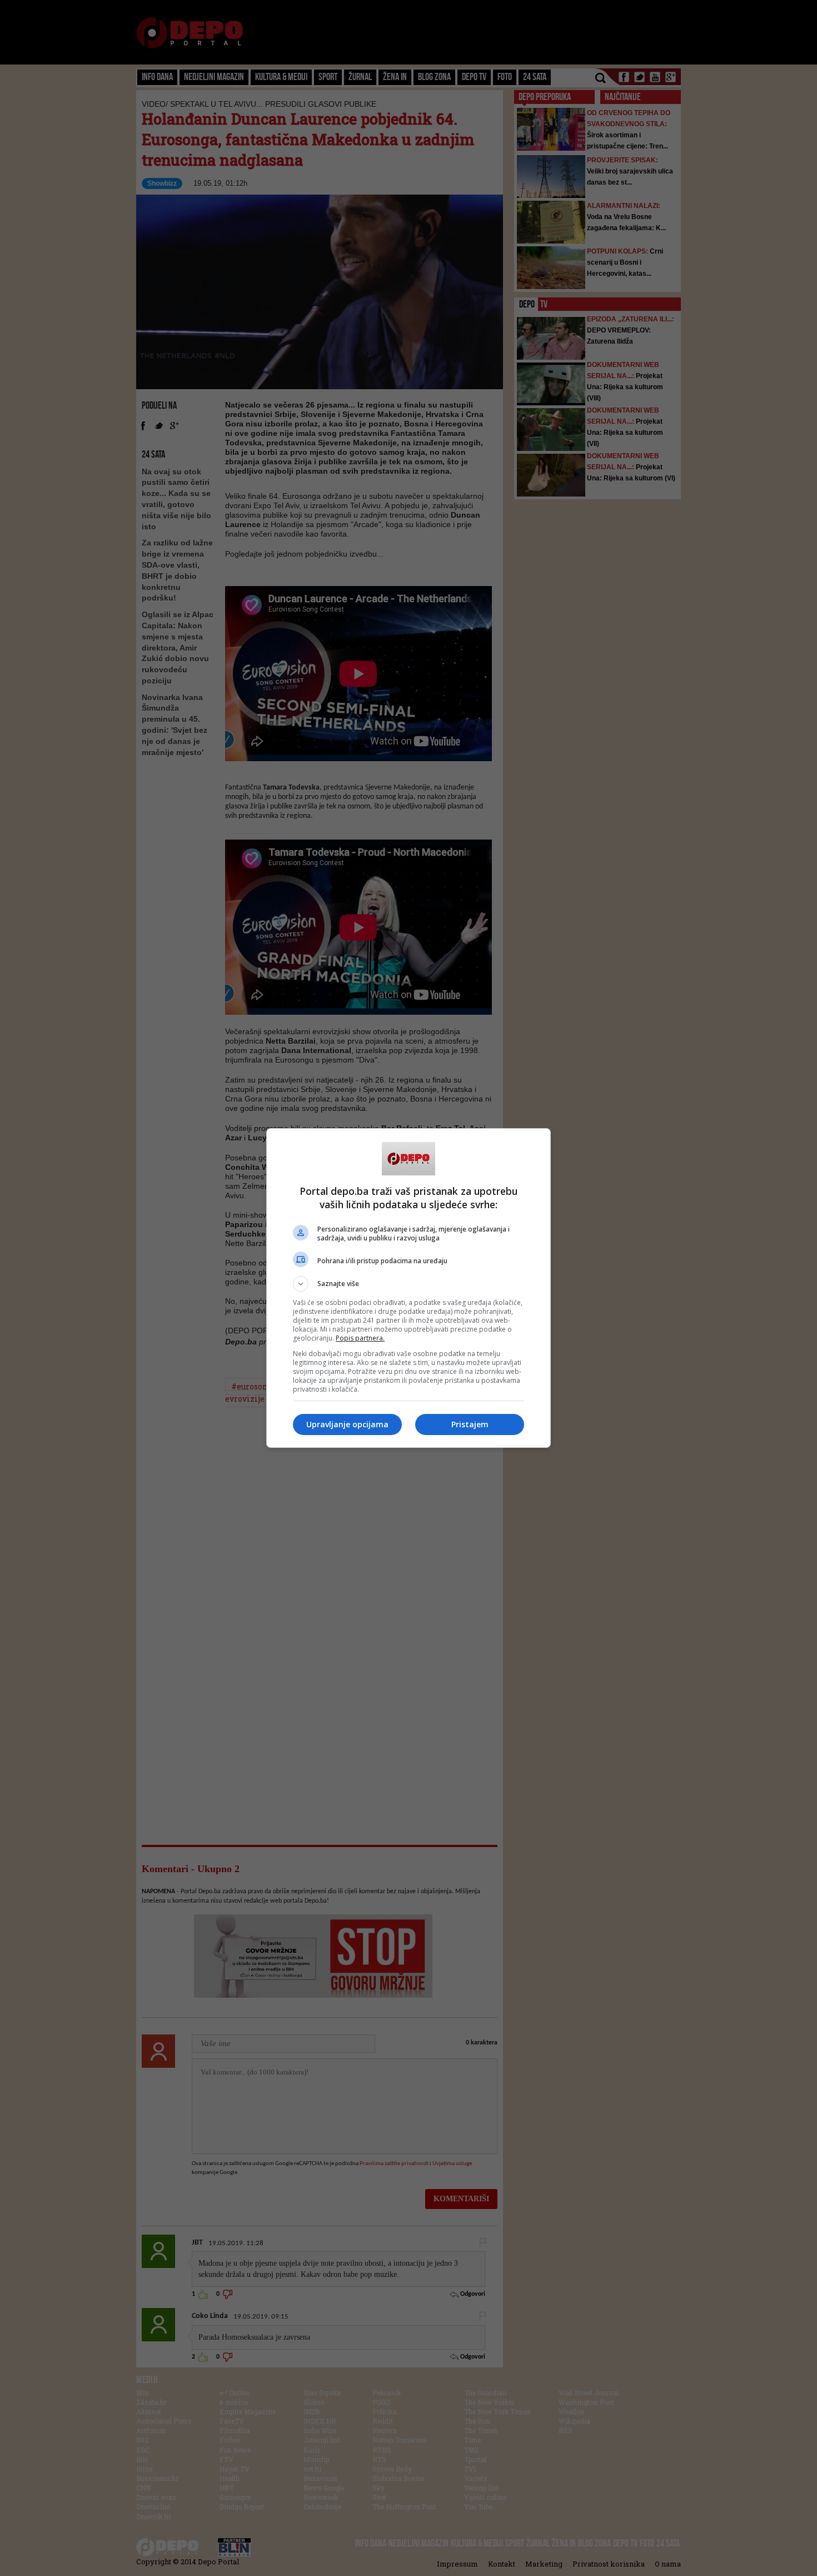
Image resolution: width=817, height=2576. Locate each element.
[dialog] (409, 1288)
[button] (409, 1284)
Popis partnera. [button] (360, 1338)
